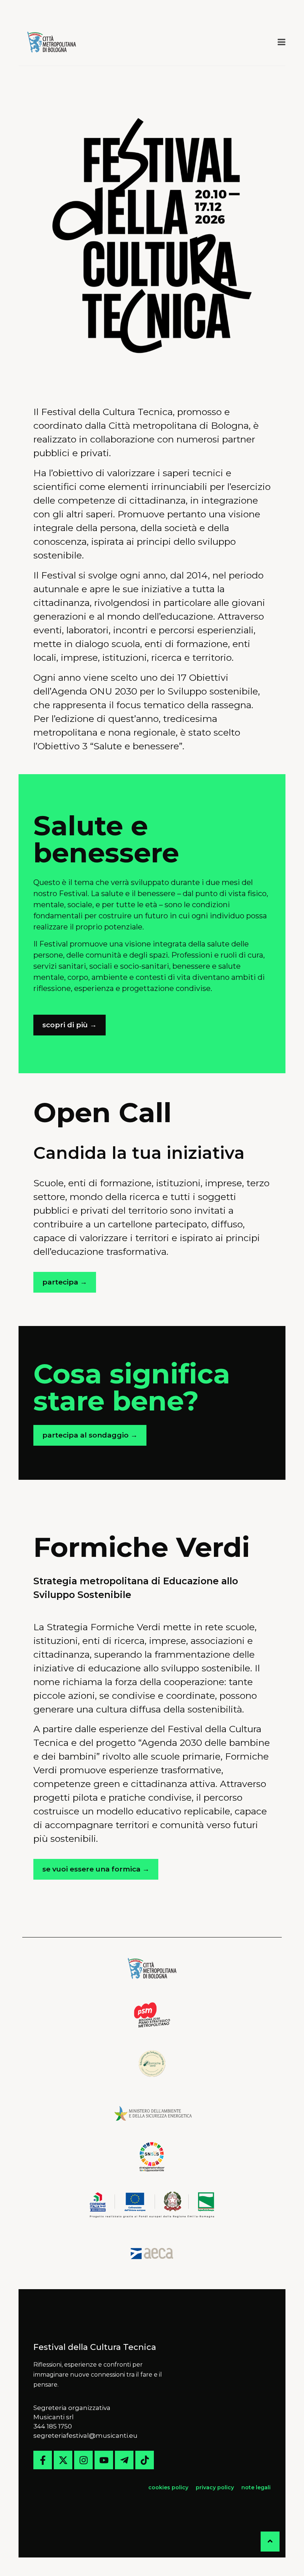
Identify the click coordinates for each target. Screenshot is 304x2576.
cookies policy (169, 2487)
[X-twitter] (63, 2460)
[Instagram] (83, 2460)
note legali (256, 2487)
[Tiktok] (145, 2460)
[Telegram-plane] (124, 2460)
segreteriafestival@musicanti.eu (85, 2436)
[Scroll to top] (270, 2542)
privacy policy (215, 2487)
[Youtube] (104, 2460)
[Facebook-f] (43, 2460)
